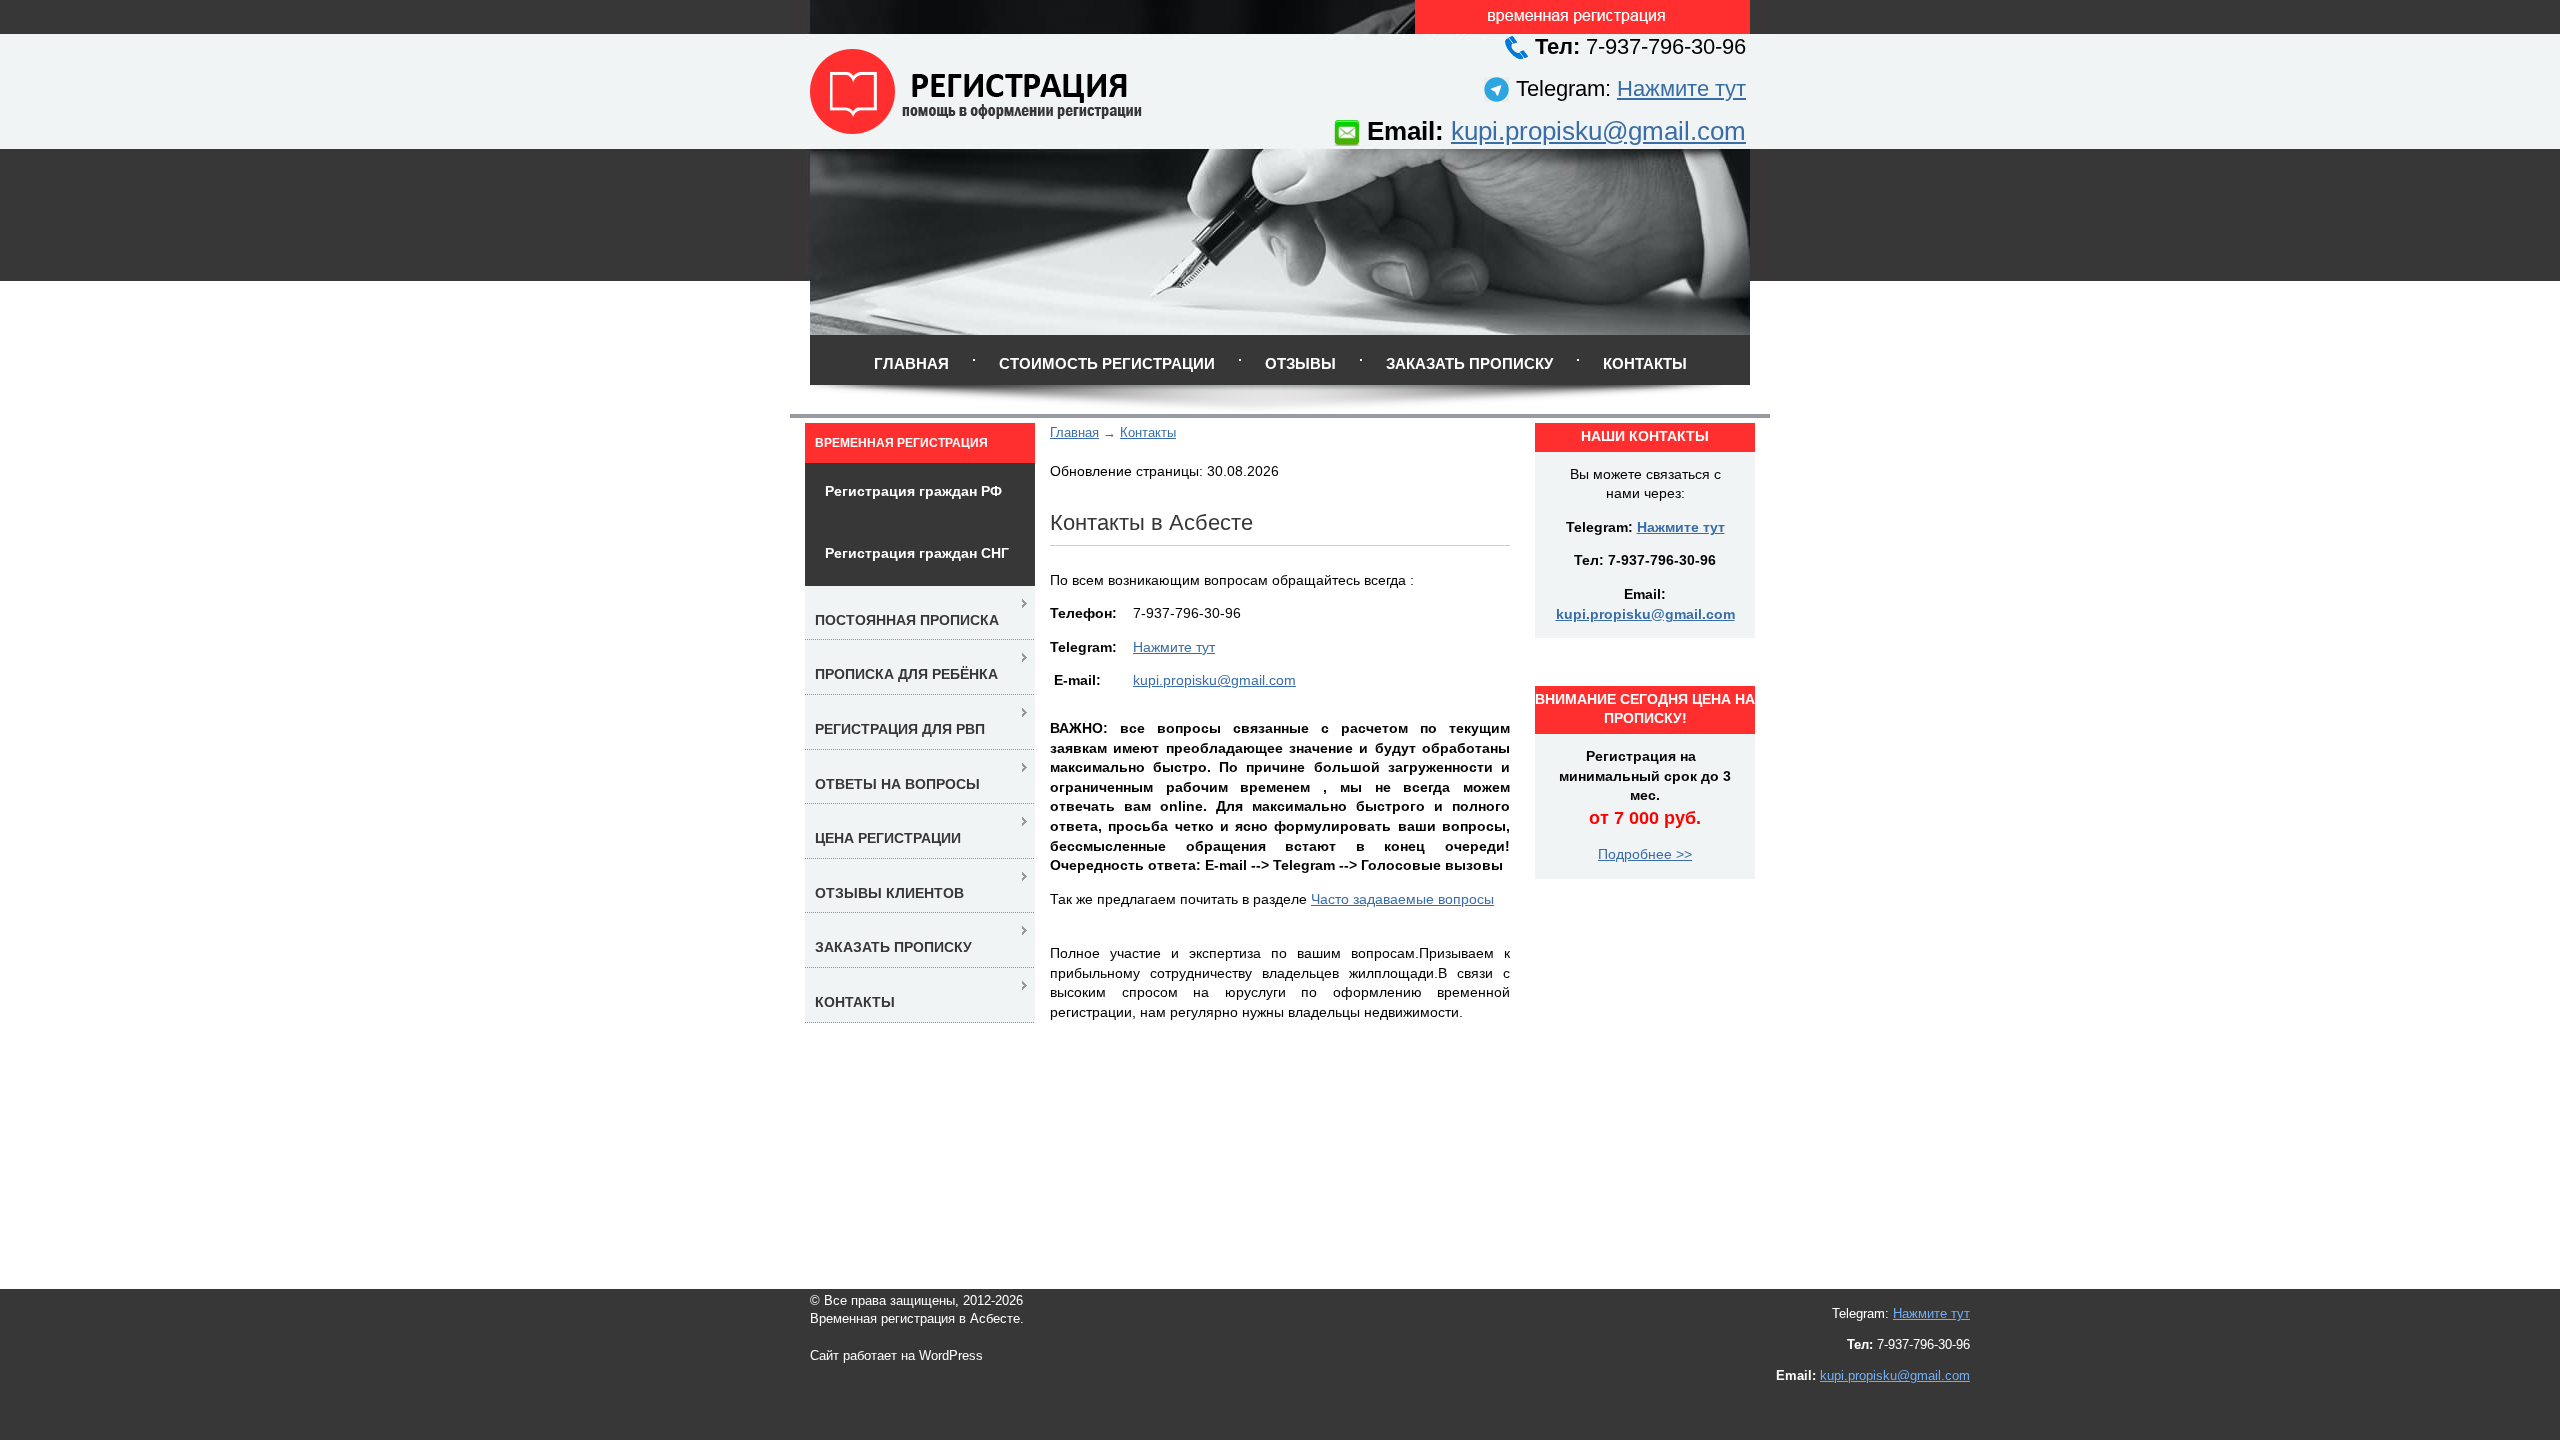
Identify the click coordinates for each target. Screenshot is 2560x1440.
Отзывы (1300, 363)
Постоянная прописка (907, 620)
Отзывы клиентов (889, 893)
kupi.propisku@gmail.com (1598, 131)
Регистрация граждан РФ (913, 491)
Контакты (1645, 363)
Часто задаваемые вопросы (1402, 899)
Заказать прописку (1469, 363)
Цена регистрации (888, 838)
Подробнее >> (1645, 854)
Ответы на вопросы (897, 784)
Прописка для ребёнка (906, 674)
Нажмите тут (1681, 88)
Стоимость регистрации (1107, 363)
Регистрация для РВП (900, 729)
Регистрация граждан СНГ (917, 553)
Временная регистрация (901, 443)
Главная (911, 363)
